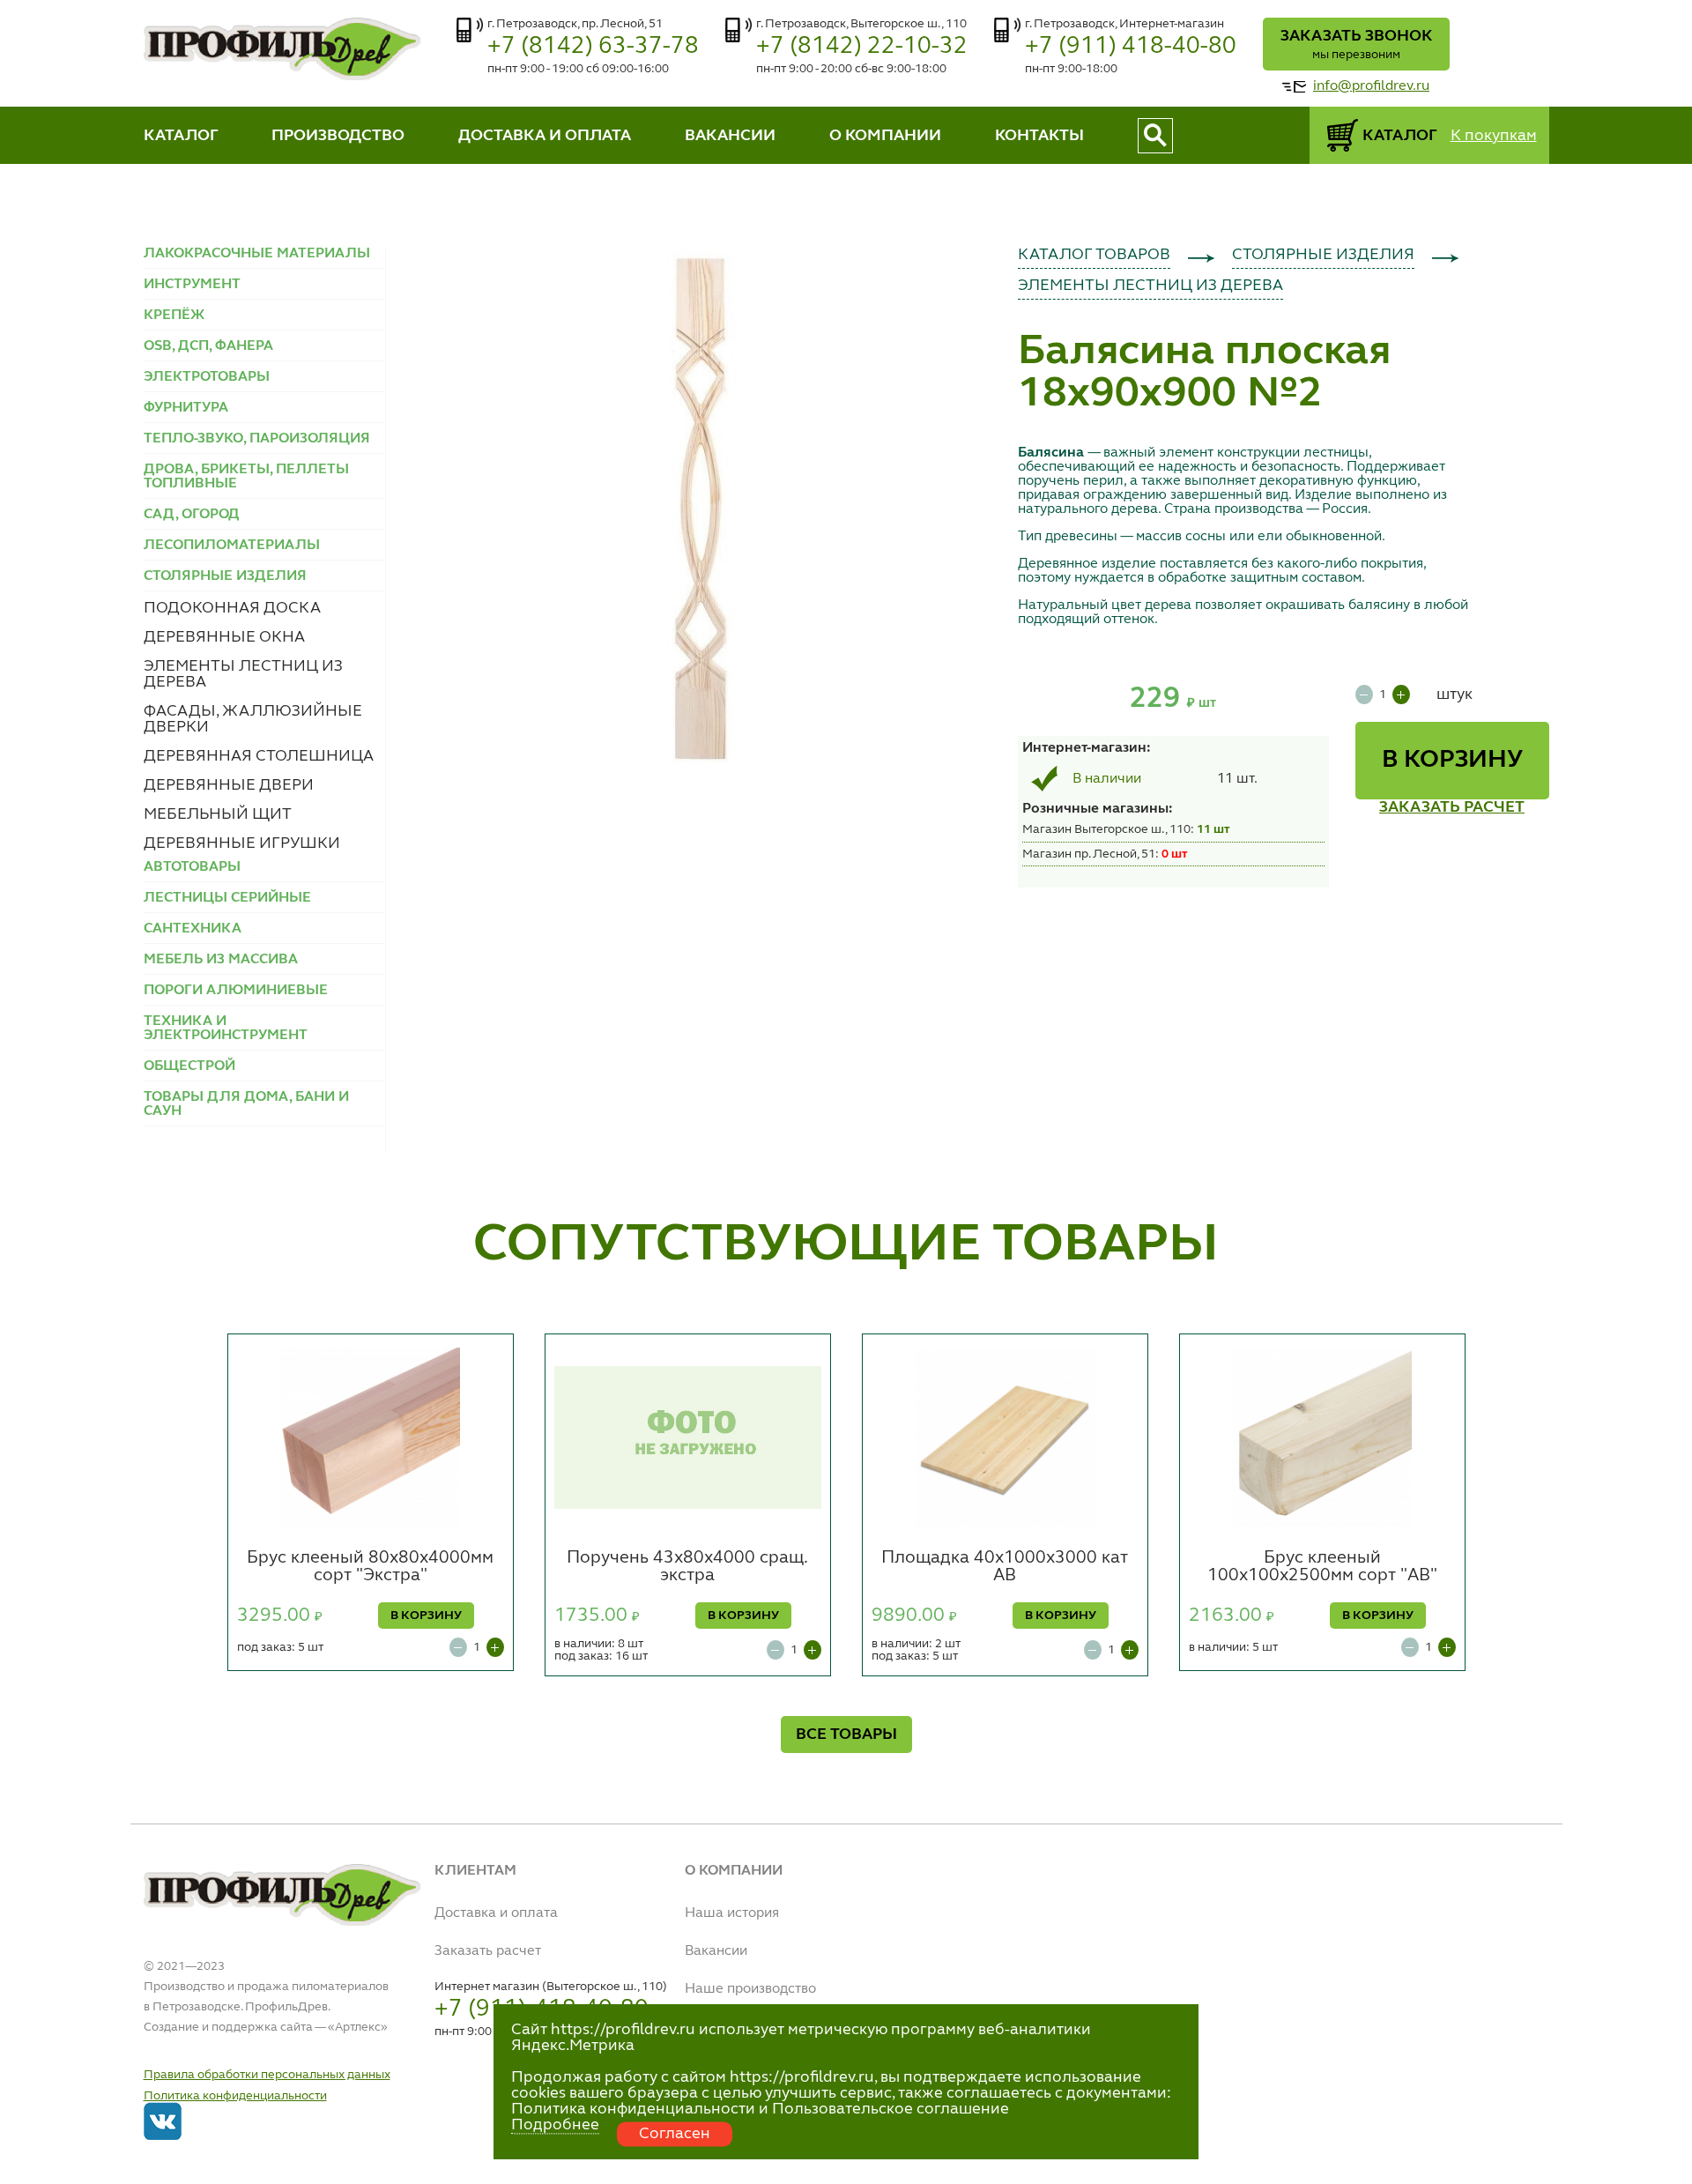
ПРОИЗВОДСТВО (338, 136)
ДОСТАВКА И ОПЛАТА (545, 136)
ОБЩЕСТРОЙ (189, 1066)
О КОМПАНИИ (885, 136)
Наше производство (750, 1989)
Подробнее (555, 2125)
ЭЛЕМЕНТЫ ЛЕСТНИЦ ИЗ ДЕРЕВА (1150, 286)
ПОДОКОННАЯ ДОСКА (232, 608)
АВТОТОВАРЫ (192, 867)
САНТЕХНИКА (193, 929)
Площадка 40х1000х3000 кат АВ (1005, 1567)
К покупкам (1494, 136)
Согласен (675, 2134)
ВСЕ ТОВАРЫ (846, 1735)
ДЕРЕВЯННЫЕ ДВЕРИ (229, 785)
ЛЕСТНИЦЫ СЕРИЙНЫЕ (227, 898)
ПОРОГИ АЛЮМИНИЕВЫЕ (236, 991)
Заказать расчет (488, 1951)
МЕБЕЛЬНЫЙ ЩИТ (218, 814)
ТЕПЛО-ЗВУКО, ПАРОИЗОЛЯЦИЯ (257, 439)
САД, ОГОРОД (192, 515)
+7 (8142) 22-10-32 (862, 46)
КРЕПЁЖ (174, 316)
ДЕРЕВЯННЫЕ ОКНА (224, 637)
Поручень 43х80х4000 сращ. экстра (687, 1567)
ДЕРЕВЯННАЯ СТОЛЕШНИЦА (259, 756)
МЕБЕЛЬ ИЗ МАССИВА (221, 960)
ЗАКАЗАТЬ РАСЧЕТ (1452, 807)
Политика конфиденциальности (235, 2096)
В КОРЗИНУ (1452, 761)
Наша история (732, 1913)
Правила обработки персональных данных (267, 2075)
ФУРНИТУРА (186, 408)
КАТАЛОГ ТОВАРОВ (1094, 255)
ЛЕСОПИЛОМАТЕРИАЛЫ (232, 546)
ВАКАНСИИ (730, 136)
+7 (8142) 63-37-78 (593, 46)
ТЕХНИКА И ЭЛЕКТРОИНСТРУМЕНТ (226, 1029)
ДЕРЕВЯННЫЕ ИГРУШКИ (242, 843)
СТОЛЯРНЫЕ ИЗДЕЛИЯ (1323, 255)
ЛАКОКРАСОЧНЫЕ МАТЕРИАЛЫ (257, 254)
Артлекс (358, 2027)
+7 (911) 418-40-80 (1131, 46)
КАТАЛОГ (181, 136)
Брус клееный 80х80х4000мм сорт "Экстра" (370, 1567)
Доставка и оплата (496, 1913)
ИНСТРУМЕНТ (192, 285)
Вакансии (716, 1951)
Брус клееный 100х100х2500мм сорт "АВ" (1322, 1567)
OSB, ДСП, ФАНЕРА (208, 346)
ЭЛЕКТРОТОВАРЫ (207, 377)
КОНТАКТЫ (1039, 136)
